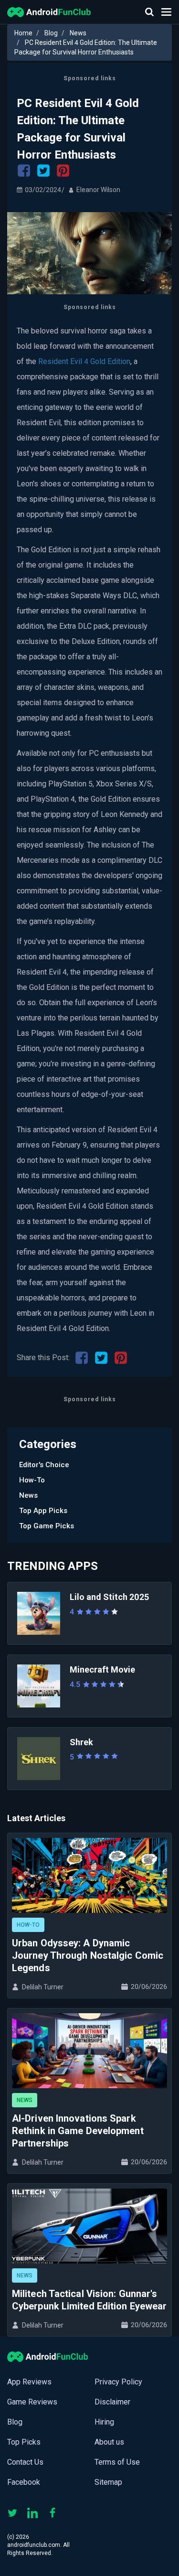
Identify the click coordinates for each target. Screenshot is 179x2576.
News (78, 33)
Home (23, 33)
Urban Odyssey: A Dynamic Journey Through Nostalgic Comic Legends (88, 1955)
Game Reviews (32, 2402)
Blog (51, 33)
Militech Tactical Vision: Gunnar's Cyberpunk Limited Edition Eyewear (89, 2300)
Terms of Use (117, 2462)
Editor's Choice (44, 1465)
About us (109, 2442)
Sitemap (108, 2482)
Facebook (24, 2482)
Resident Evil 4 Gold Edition (84, 361)
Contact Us (25, 2462)
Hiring (104, 2422)
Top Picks (24, 2442)
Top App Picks (43, 1511)
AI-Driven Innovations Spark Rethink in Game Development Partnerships (78, 2131)
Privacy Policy (118, 2382)
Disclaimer (112, 2402)
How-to (32, 1480)
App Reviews (29, 2382)
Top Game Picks (47, 1526)
